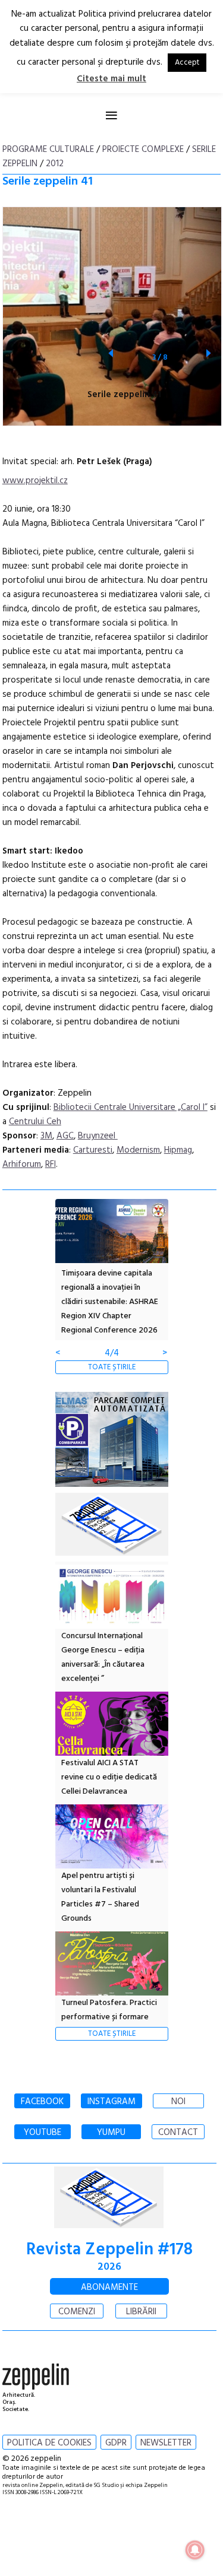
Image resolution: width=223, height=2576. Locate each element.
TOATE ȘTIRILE (112, 1367)
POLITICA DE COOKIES (49, 2443)
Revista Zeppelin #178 (109, 2250)
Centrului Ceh (35, 1122)
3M (46, 1136)
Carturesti (93, 1150)
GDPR (116, 2443)
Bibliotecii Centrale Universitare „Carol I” (131, 1108)
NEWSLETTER (166, 2443)
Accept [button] (187, 63)
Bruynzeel (98, 1136)
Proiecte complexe (143, 150)
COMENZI (77, 2312)
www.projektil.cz (35, 481)
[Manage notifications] (195, 2550)
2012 (55, 164)
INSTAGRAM (111, 2102)
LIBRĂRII (141, 2312)
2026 (109, 2267)
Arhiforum (22, 1165)
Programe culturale (48, 150)
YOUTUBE (43, 2133)
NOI (178, 2102)
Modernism (138, 1150)
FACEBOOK (42, 2102)
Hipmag (178, 1150)
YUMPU (111, 2133)
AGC (65, 1136)
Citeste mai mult (111, 79)
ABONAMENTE (109, 2288)
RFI (51, 1165)
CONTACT (178, 2133)
